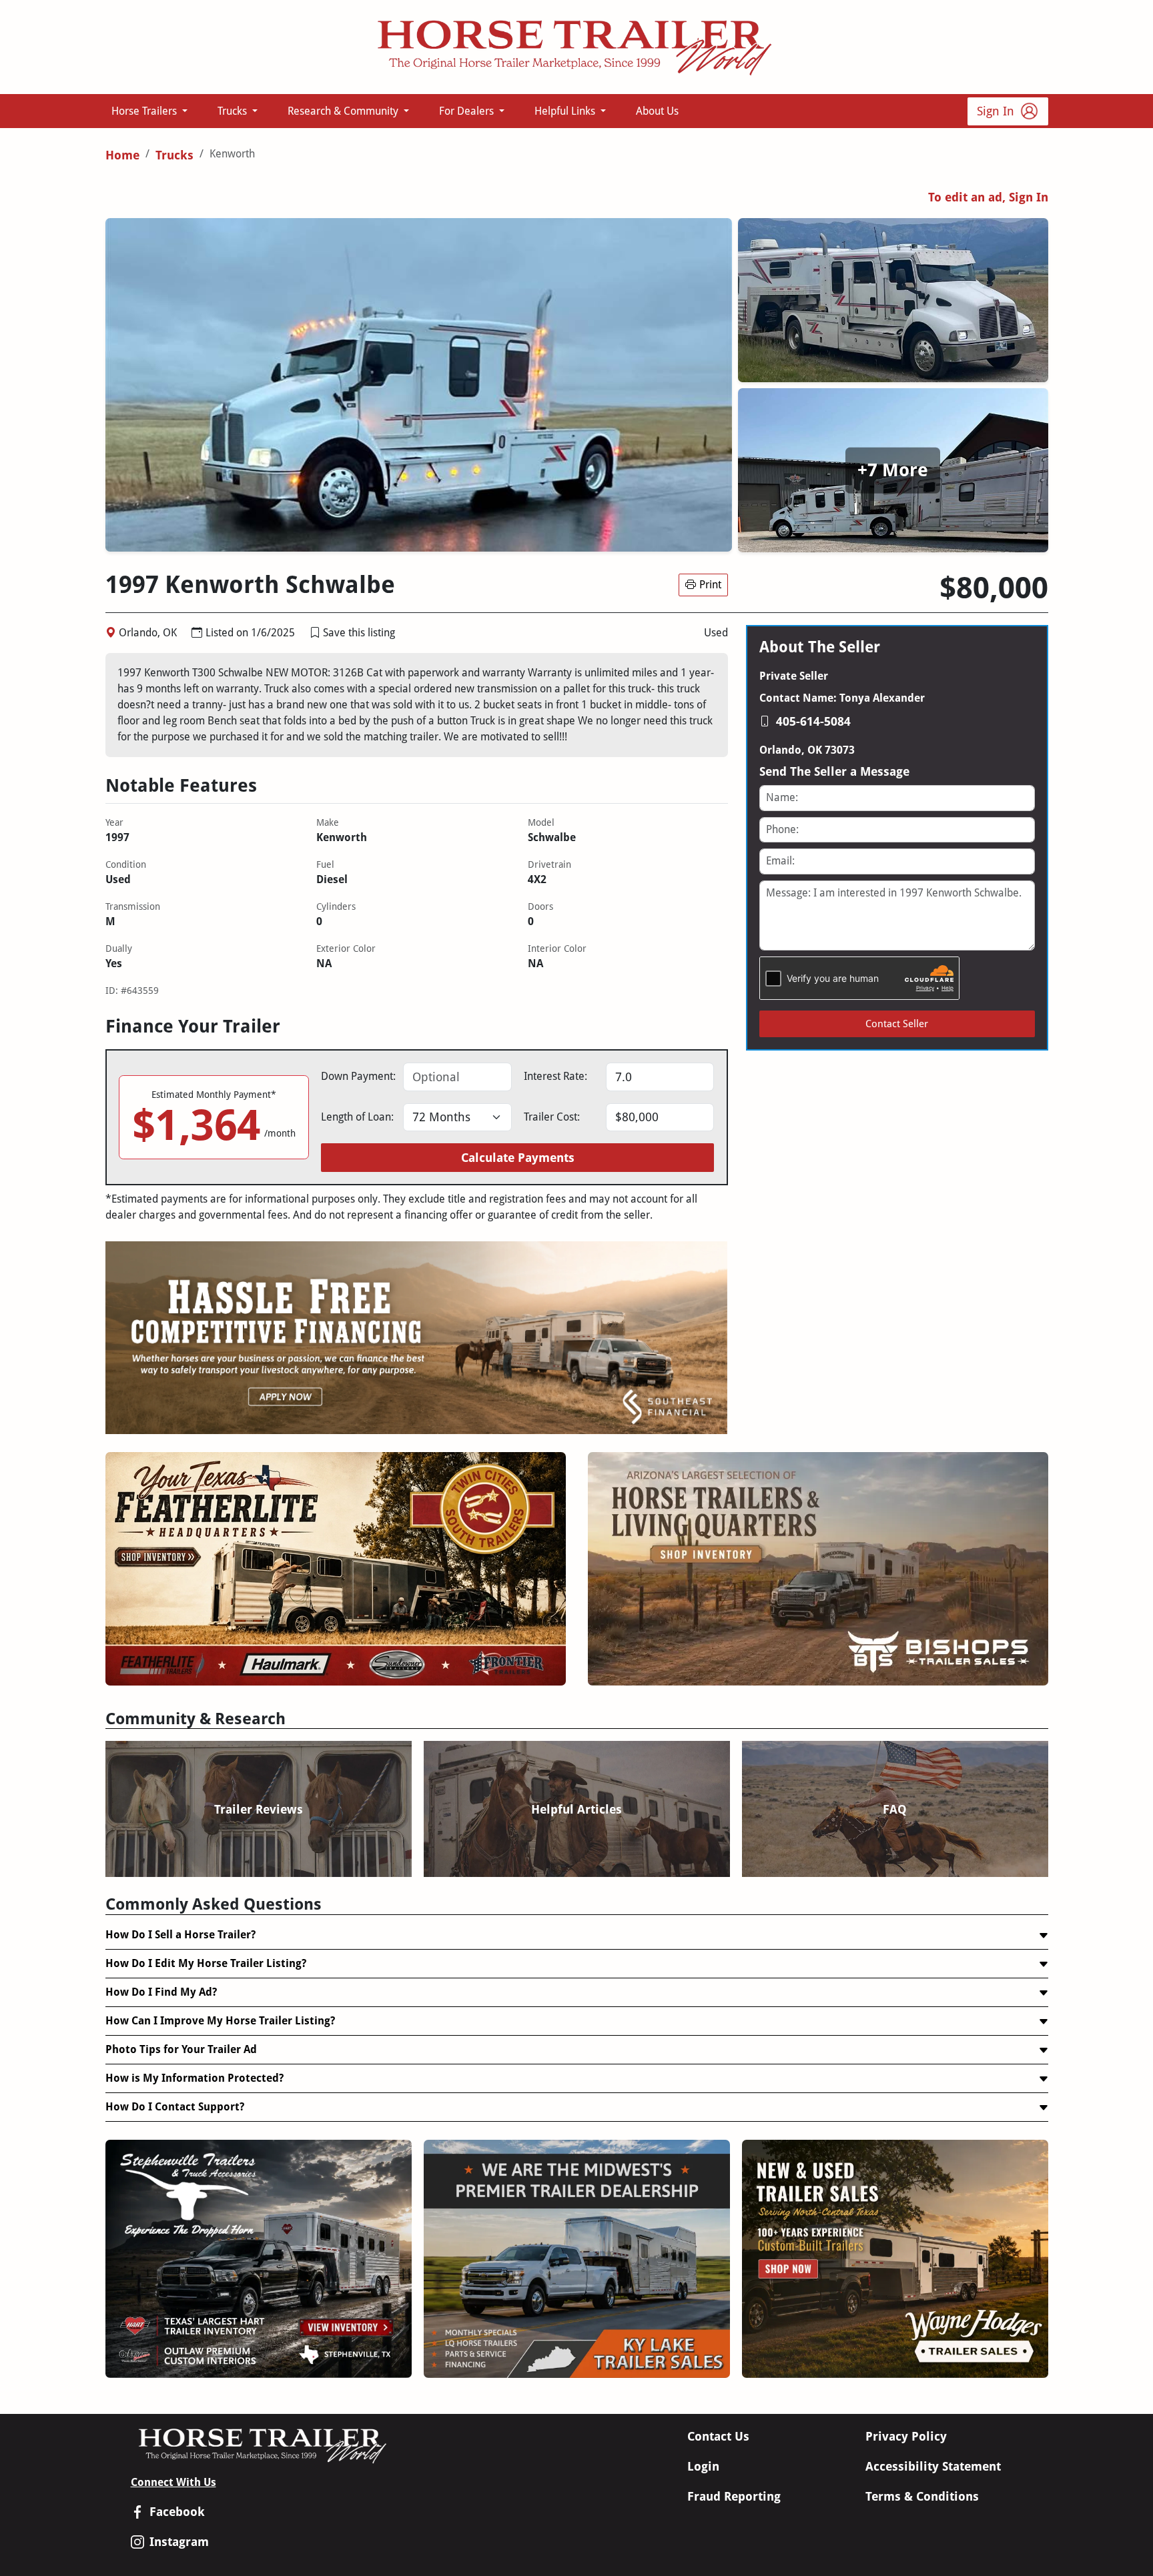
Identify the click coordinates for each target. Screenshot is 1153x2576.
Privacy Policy (906, 2436)
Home (122, 155)
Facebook (177, 2512)
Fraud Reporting (734, 2496)
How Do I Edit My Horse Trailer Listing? (206, 1963)
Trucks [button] (234, 111)
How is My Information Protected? (195, 2078)
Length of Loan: (357, 1117)
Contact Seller (897, 1024)
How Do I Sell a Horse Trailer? (180, 1935)
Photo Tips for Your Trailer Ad (181, 2049)
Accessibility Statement (933, 2466)
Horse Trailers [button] (145, 111)
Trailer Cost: (552, 1117)
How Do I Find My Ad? (161, 1992)
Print (710, 585)
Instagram (179, 2542)
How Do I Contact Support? (175, 2107)
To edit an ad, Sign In (988, 197)
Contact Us (718, 2436)
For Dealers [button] (468, 111)
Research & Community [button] (344, 111)
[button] (315, 633)
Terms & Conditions (922, 2496)
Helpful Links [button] (566, 111)
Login (703, 2466)
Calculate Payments (518, 1158)
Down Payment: (358, 1076)
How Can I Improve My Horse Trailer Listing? (220, 2021)
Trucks (174, 155)
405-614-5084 (813, 721)
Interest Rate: (555, 1076)
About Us (657, 111)
